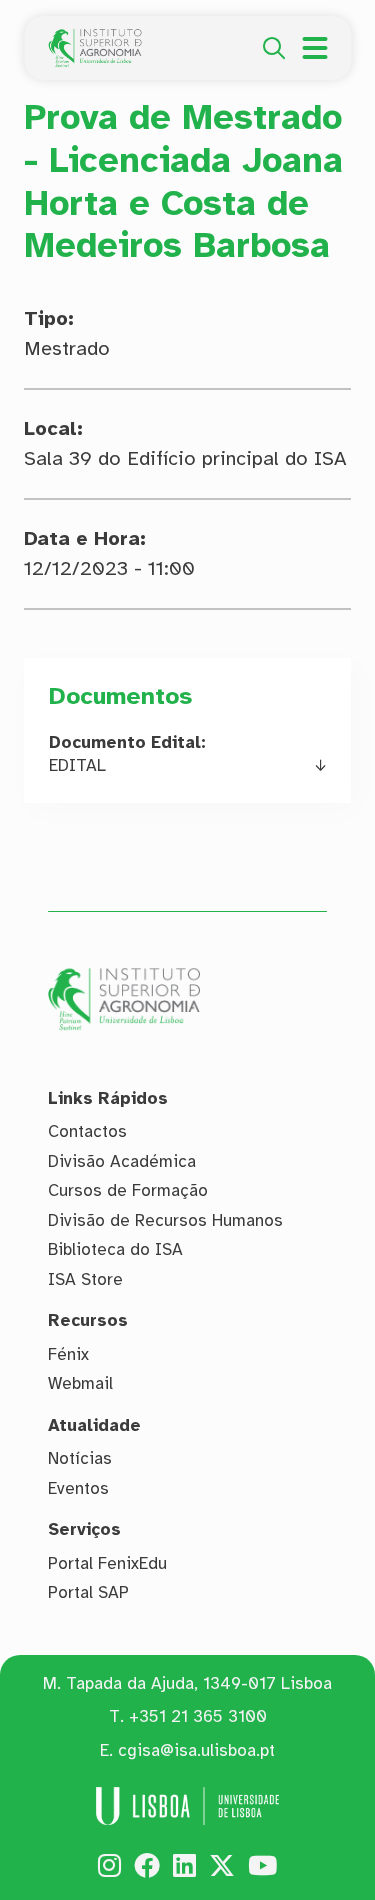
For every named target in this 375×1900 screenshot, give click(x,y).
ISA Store (85, 1279)
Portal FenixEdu (107, 1563)
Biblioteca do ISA (115, 1249)
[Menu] (314, 48)
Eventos (78, 1488)
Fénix (68, 1354)
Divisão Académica (122, 1161)
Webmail (80, 1383)
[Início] (95, 40)
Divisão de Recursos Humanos (165, 1220)
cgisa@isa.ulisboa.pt (196, 1750)
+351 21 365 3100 (198, 1716)
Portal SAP (88, 1592)
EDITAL (77, 765)
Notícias (80, 1458)
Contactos (87, 1131)
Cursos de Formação (128, 1190)
